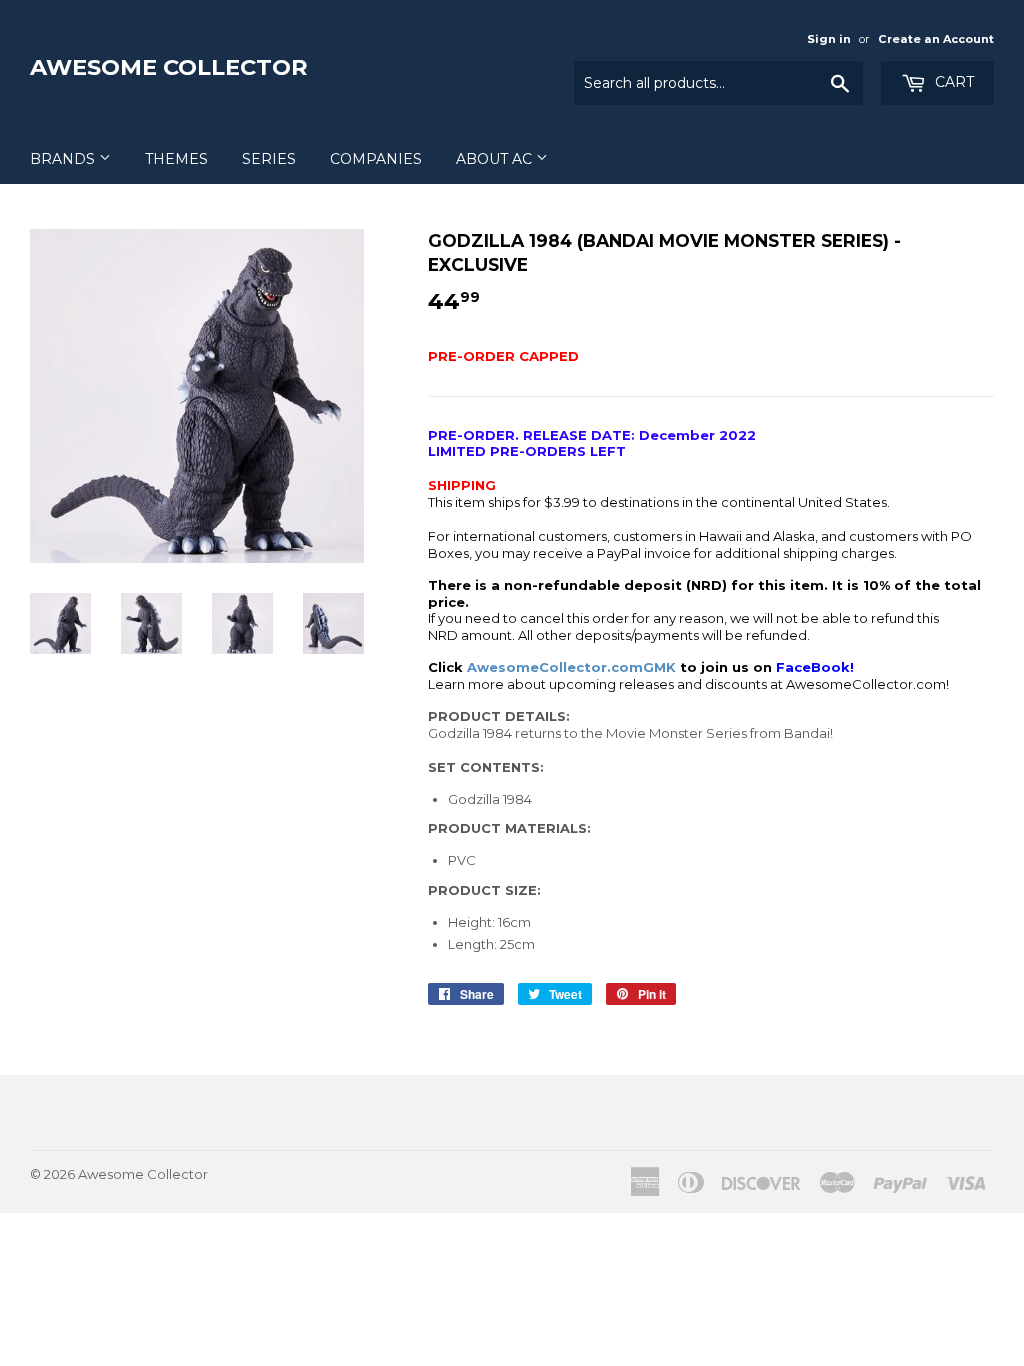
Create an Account (936, 39)
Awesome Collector (169, 67)
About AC (496, 159)
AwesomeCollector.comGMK (571, 667)
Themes (176, 159)
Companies (376, 159)
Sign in (829, 39)
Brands (64, 159)
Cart (952, 82)
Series (269, 159)
